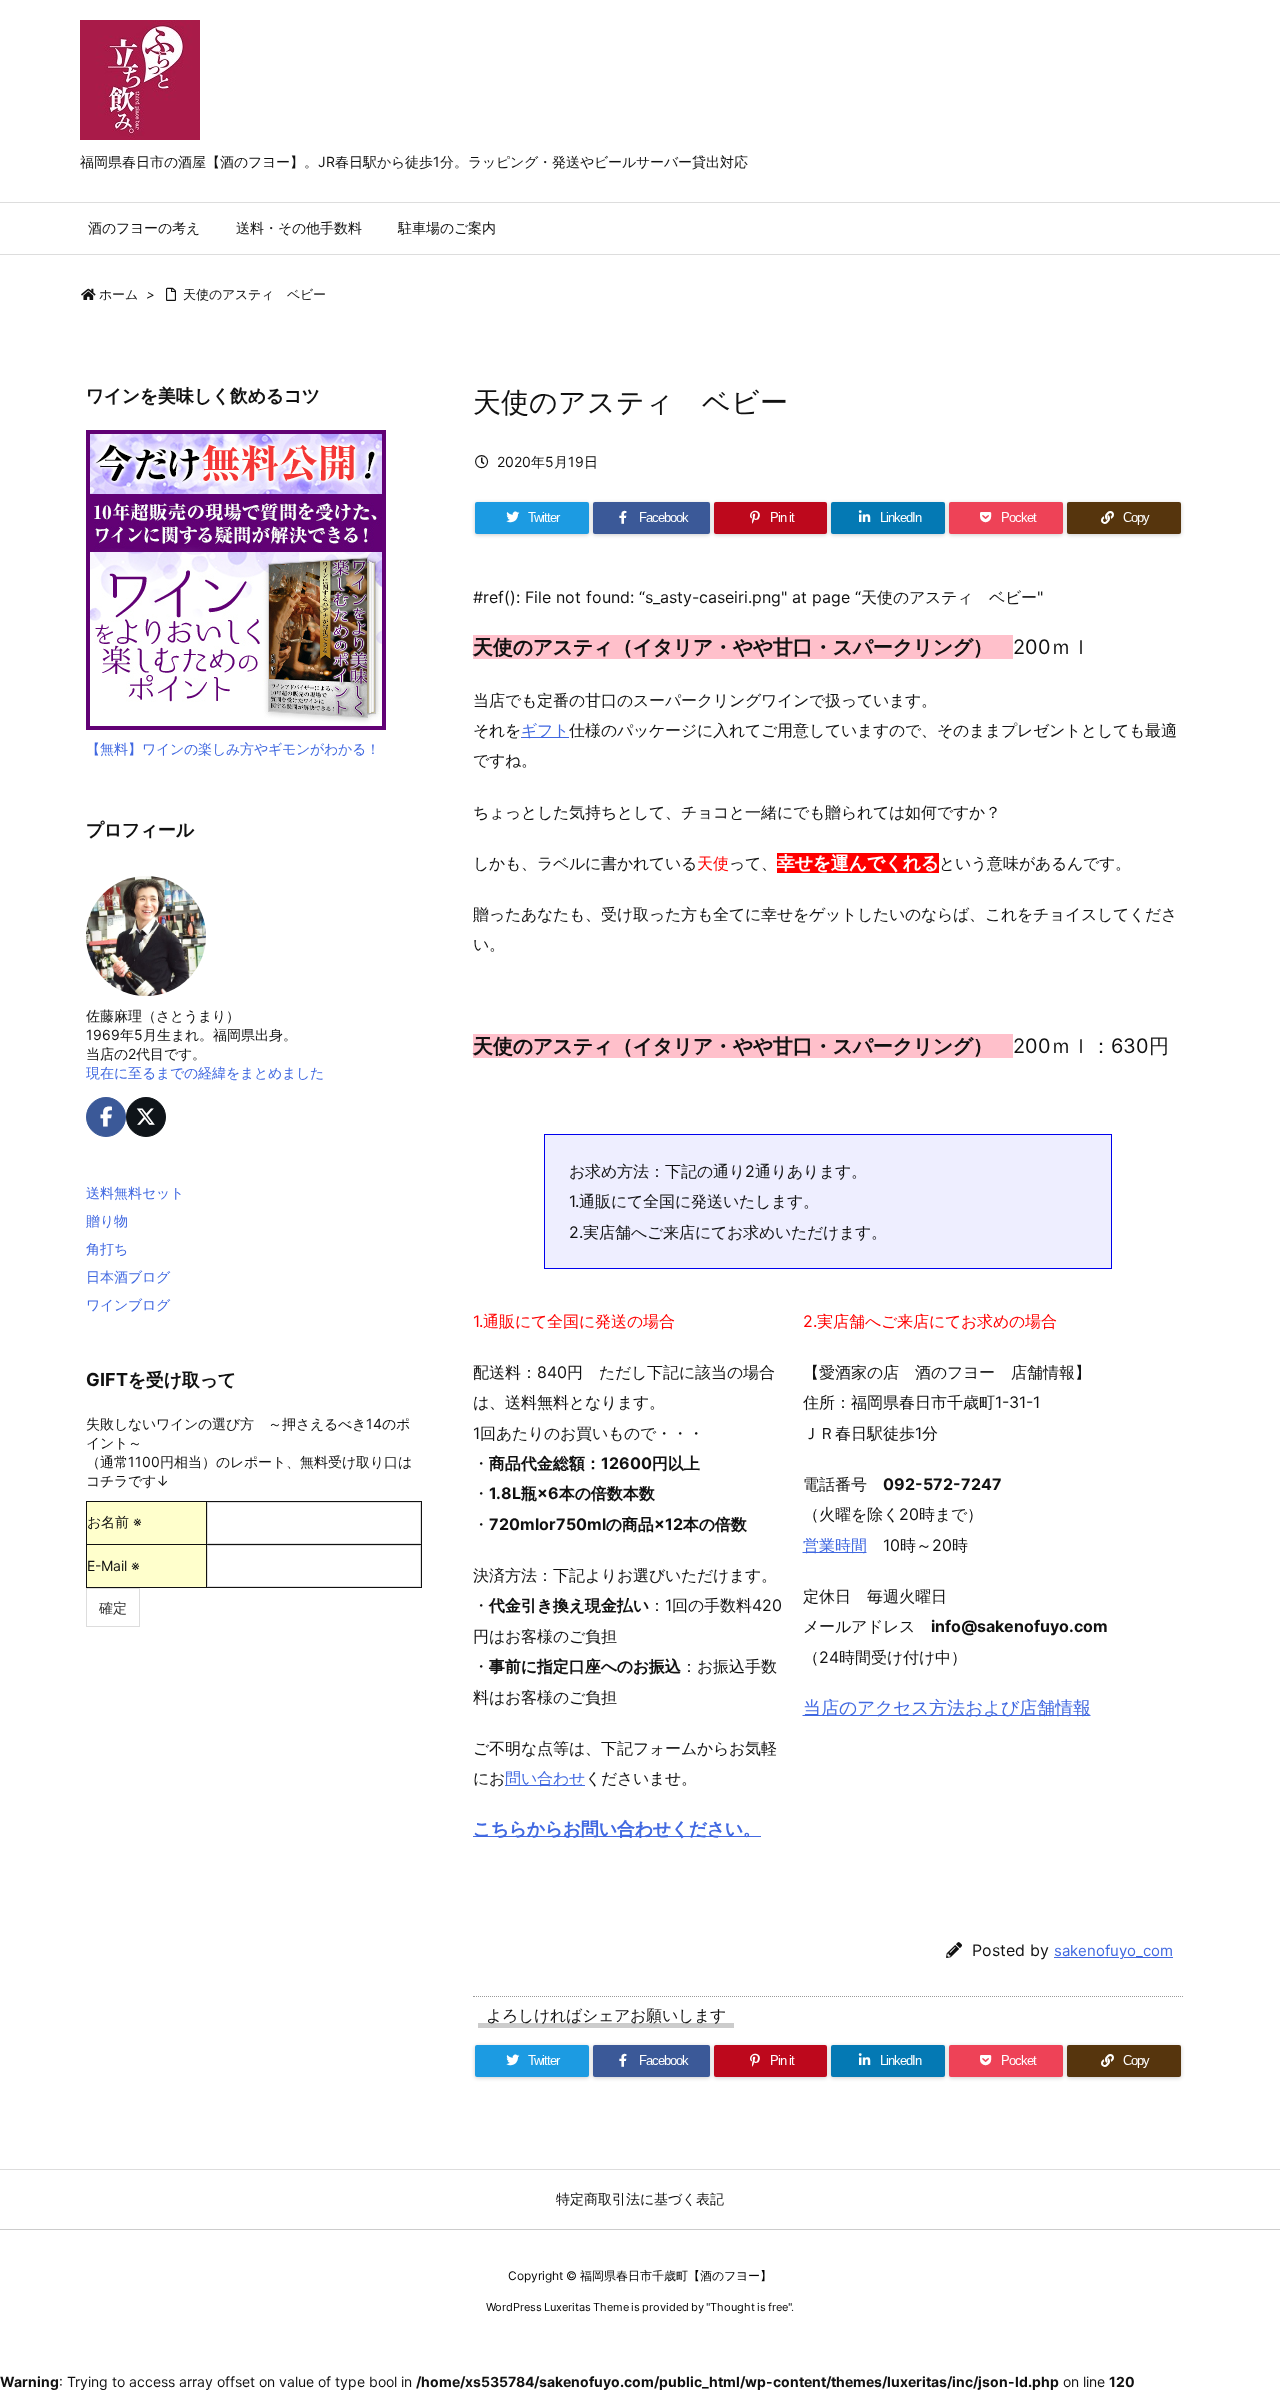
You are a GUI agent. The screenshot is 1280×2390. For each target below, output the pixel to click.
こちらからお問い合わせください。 (617, 1828)
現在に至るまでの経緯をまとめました (205, 1072)
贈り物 (107, 1220)
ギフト (545, 730)
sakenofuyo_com (1113, 1950)
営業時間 (835, 1545)
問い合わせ (545, 1778)
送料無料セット (135, 1192)
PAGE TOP (1231, 2297)
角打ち (107, 1248)
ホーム (118, 294)
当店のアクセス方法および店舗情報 (947, 1707)
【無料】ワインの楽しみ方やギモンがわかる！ (233, 748)
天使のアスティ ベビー (254, 294)
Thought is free (749, 2307)
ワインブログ (128, 1304)
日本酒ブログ (128, 1276)
